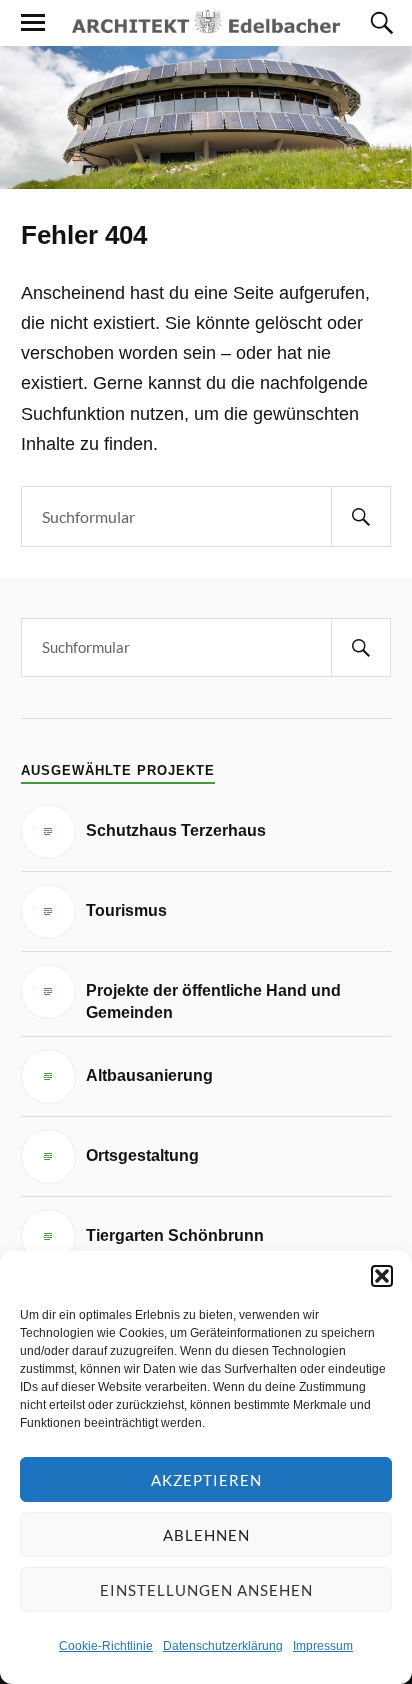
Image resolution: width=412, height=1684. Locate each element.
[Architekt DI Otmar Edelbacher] (206, 21)
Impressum (323, 1646)
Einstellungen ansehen (206, 1590)
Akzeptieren (206, 1480)
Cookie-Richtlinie (106, 1646)
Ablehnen (206, 1535)
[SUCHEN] (361, 516)
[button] (382, 1276)
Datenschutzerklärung (223, 1646)
